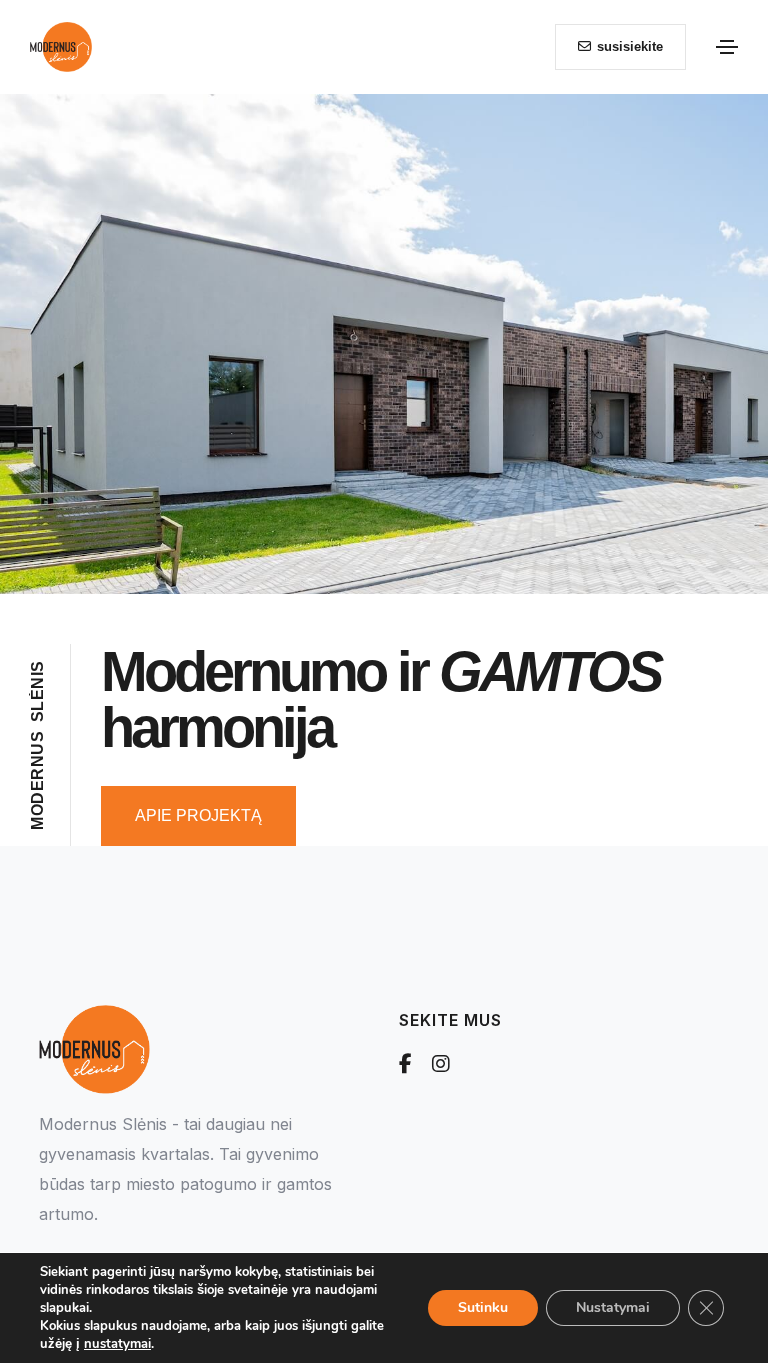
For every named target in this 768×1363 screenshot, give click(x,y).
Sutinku (483, 1307)
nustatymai (117, 1344)
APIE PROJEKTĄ (198, 815)
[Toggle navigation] (727, 47)
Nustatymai (613, 1307)
